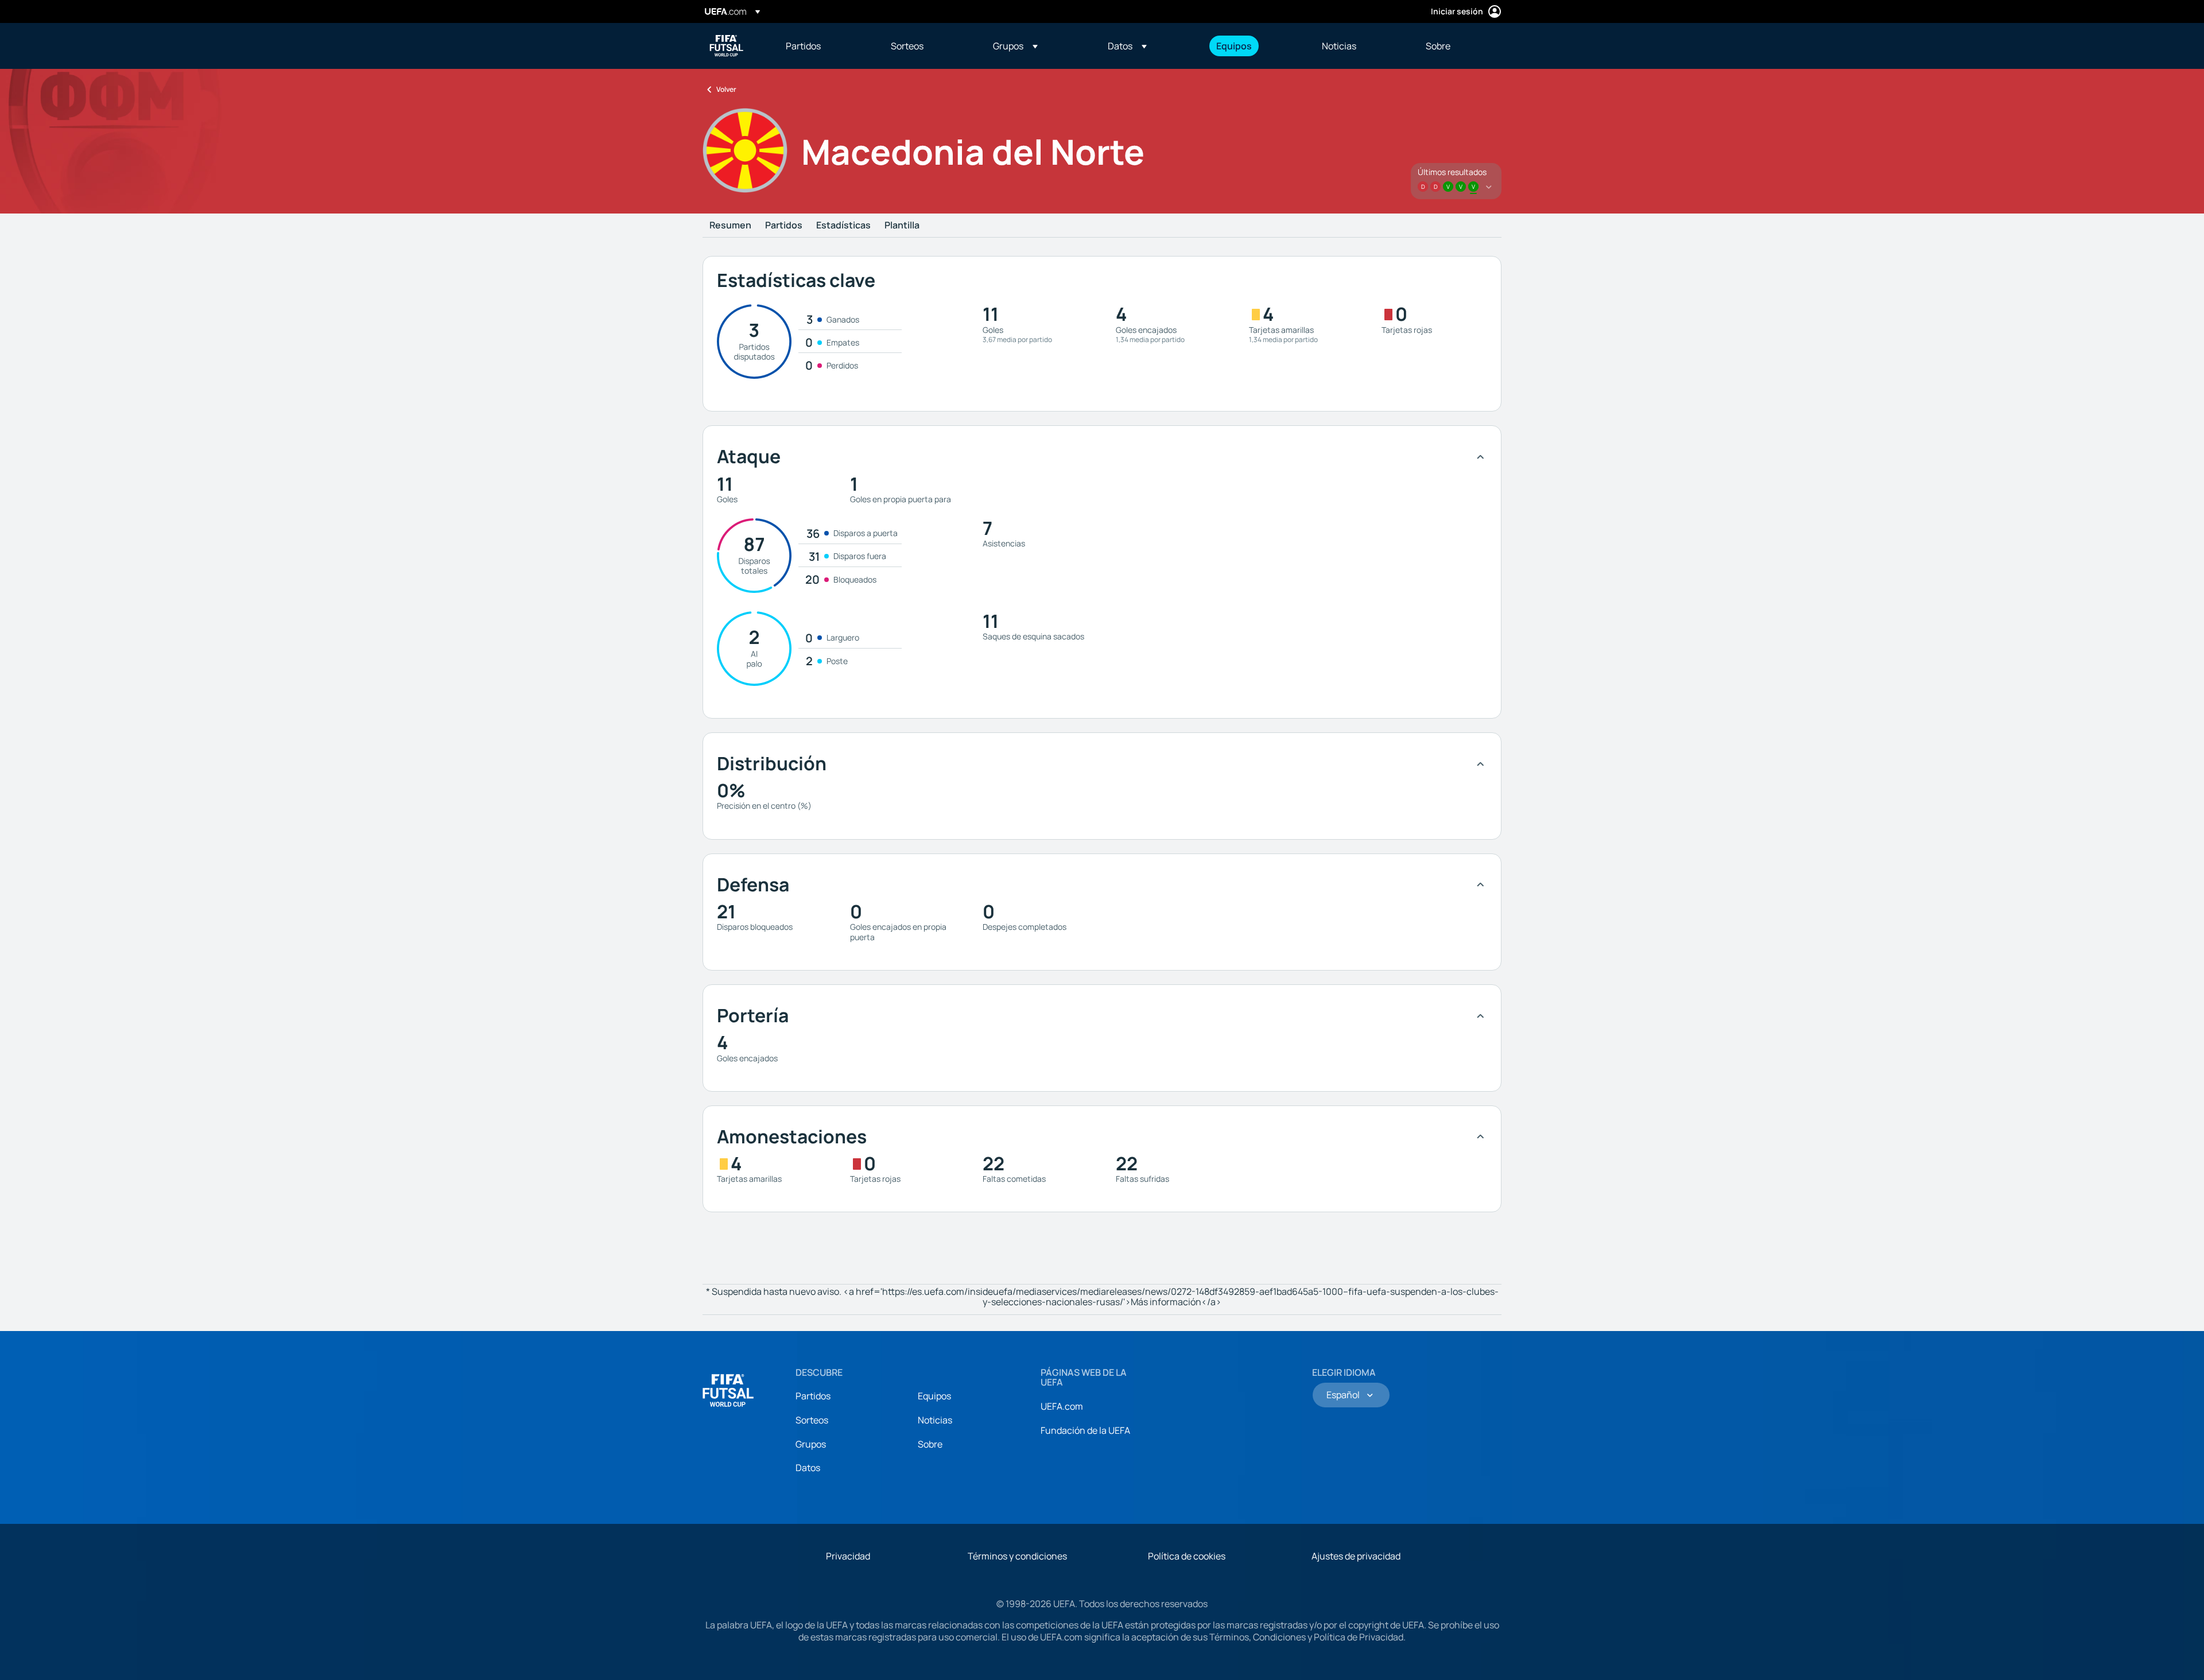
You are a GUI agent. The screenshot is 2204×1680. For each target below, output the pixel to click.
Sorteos (812, 1420)
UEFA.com (1062, 1406)
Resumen (730, 226)
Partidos (784, 226)
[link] (803, 46)
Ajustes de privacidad (1356, 1556)
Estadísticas (843, 226)
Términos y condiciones (1017, 1556)
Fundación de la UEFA (1085, 1430)
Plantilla (902, 226)
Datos (808, 1468)
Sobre (930, 1444)
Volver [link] (726, 89)
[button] (1015, 46)
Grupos (811, 1444)
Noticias (935, 1420)
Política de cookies (1187, 1556)
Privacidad (848, 1556)
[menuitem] (824, 46)
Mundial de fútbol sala (727, 46)
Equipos (934, 1396)
